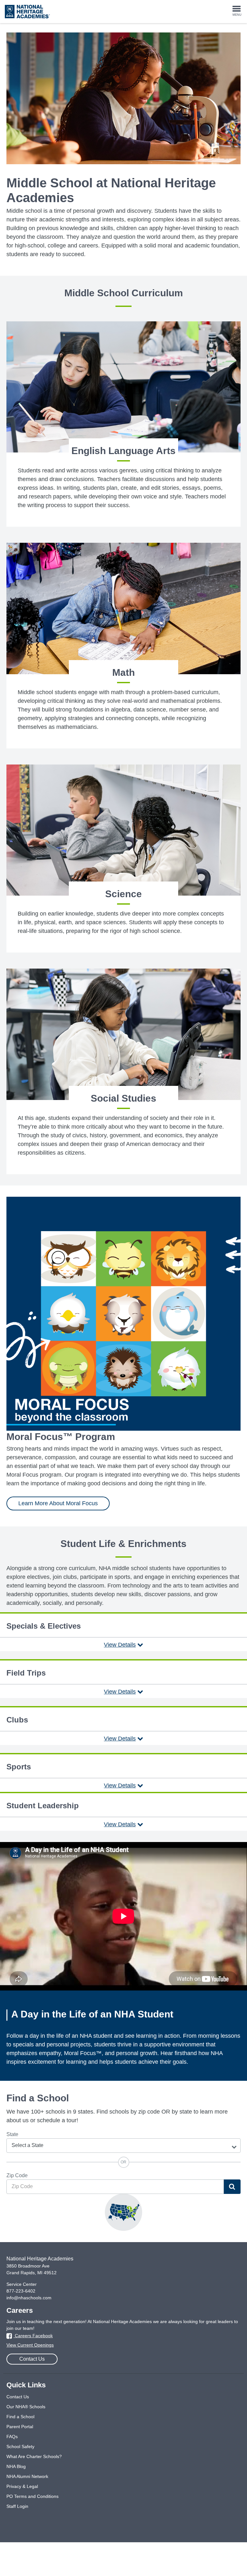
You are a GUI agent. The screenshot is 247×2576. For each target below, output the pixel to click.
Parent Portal (20, 2427)
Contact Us (32, 2359)
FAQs (12, 2437)
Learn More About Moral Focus (58, 1503)
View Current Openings (30, 2345)
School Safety (20, 2446)
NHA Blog (16, 2466)
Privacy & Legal (22, 2486)
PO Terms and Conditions (32, 2496)
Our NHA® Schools (26, 2407)
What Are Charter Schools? (34, 2456)
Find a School (20, 2417)
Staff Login (17, 2506)
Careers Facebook (33, 2336)
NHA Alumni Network (27, 2476)
